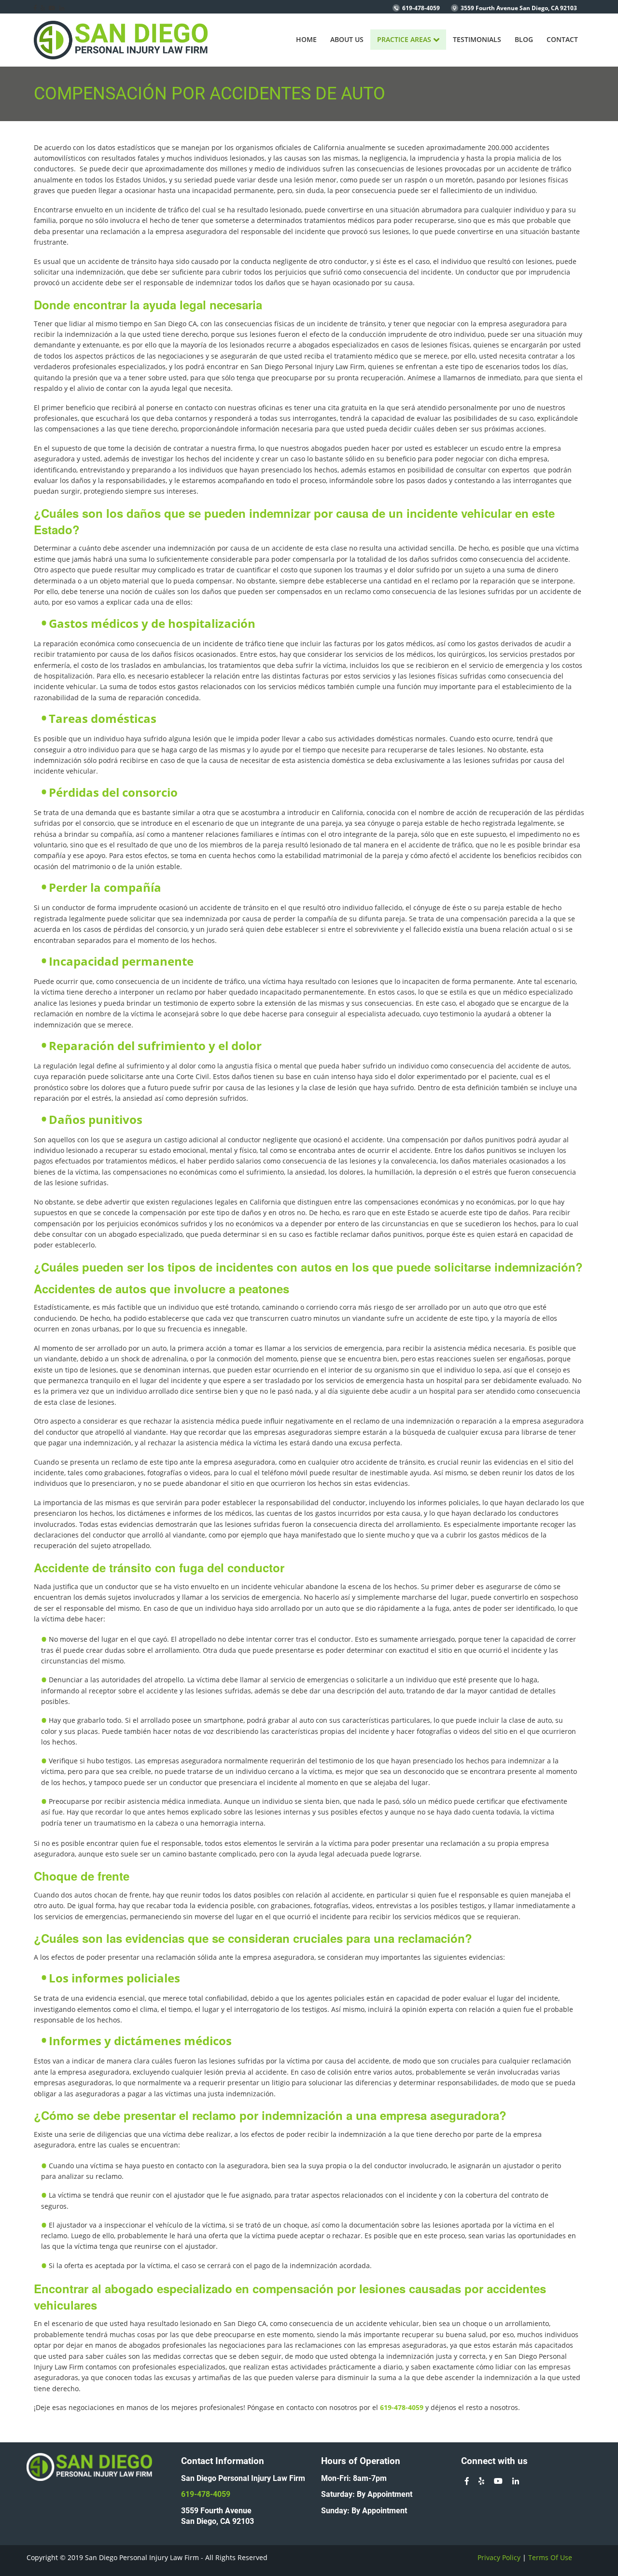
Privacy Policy (499, 2557)
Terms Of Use (550, 2557)
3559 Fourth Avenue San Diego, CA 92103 (519, 8)
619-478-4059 (421, 8)
